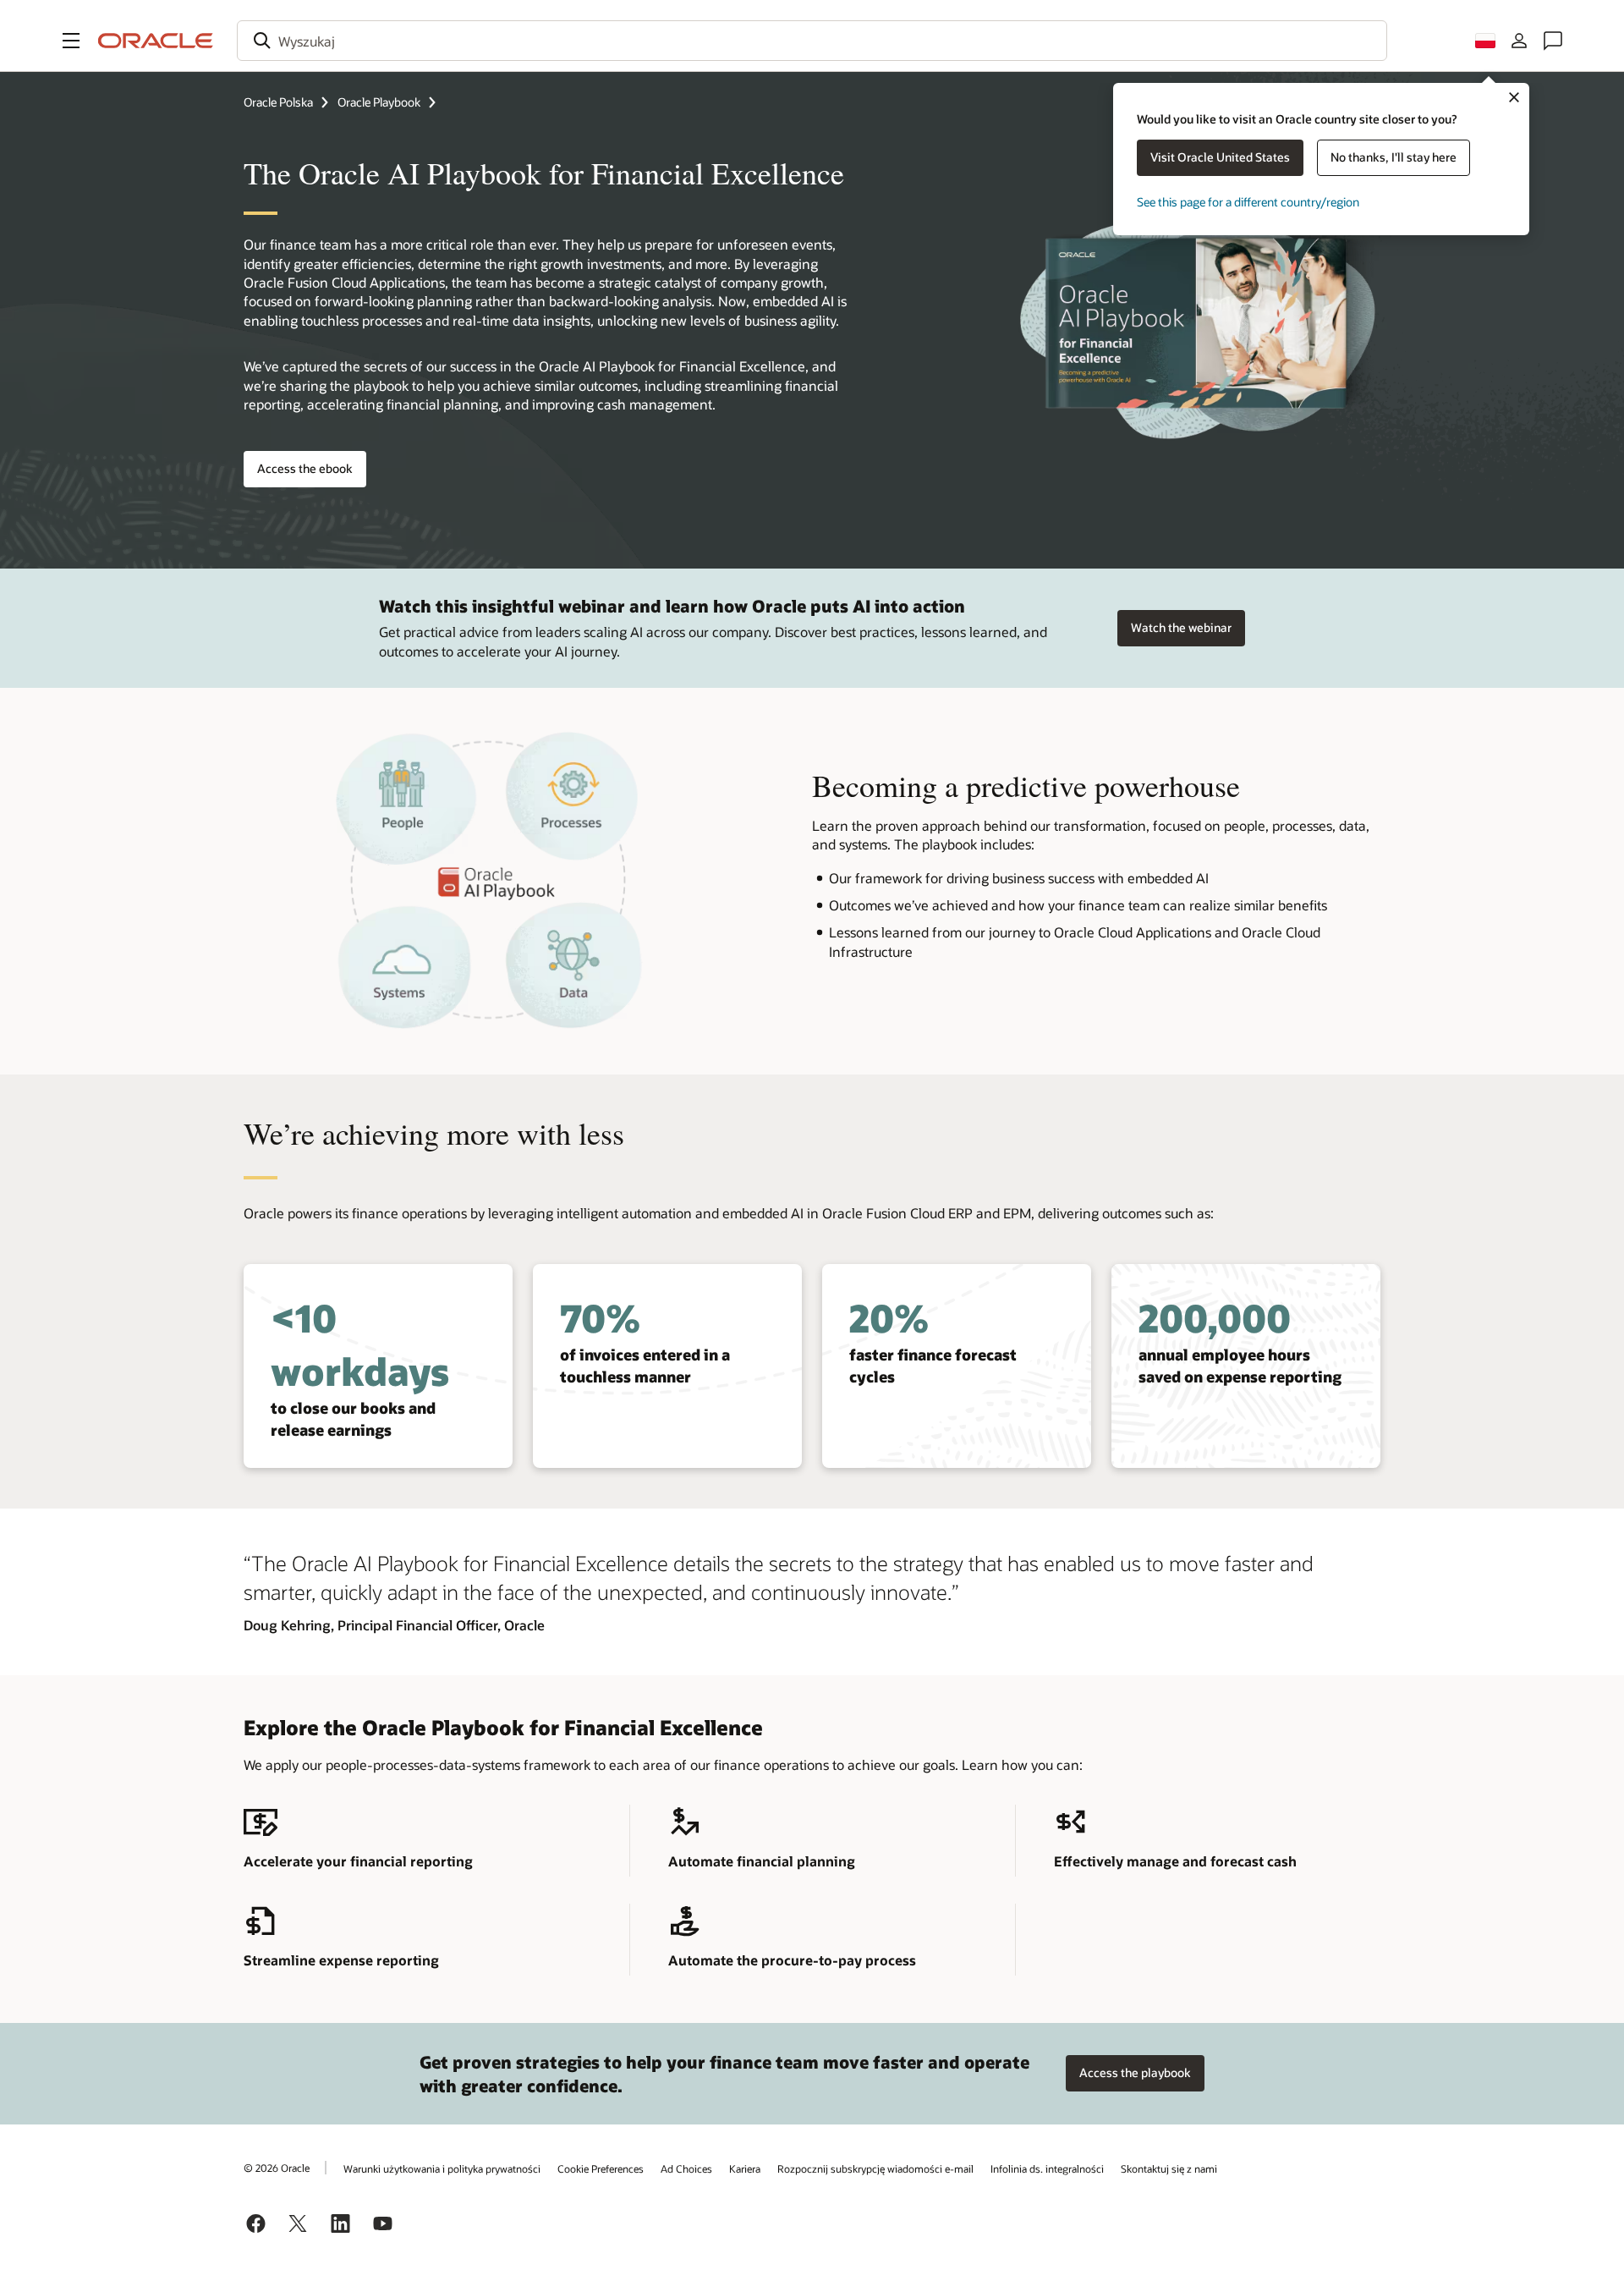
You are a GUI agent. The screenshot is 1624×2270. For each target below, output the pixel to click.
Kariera (745, 2168)
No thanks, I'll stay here (1394, 157)
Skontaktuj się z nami (1169, 2168)
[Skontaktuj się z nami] (1553, 41)
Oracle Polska (278, 102)
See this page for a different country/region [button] (1248, 202)
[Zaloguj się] (1519, 41)
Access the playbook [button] (1135, 2072)
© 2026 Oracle (277, 2168)
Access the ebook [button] (305, 468)
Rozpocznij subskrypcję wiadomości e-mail (875, 2168)
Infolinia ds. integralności (1047, 2168)
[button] (71, 41)
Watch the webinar (1181, 627)
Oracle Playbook (379, 102)
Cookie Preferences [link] (601, 2168)
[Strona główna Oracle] (156, 41)
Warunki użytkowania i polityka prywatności (442, 2168)
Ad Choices (686, 2168)
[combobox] (812, 41)
